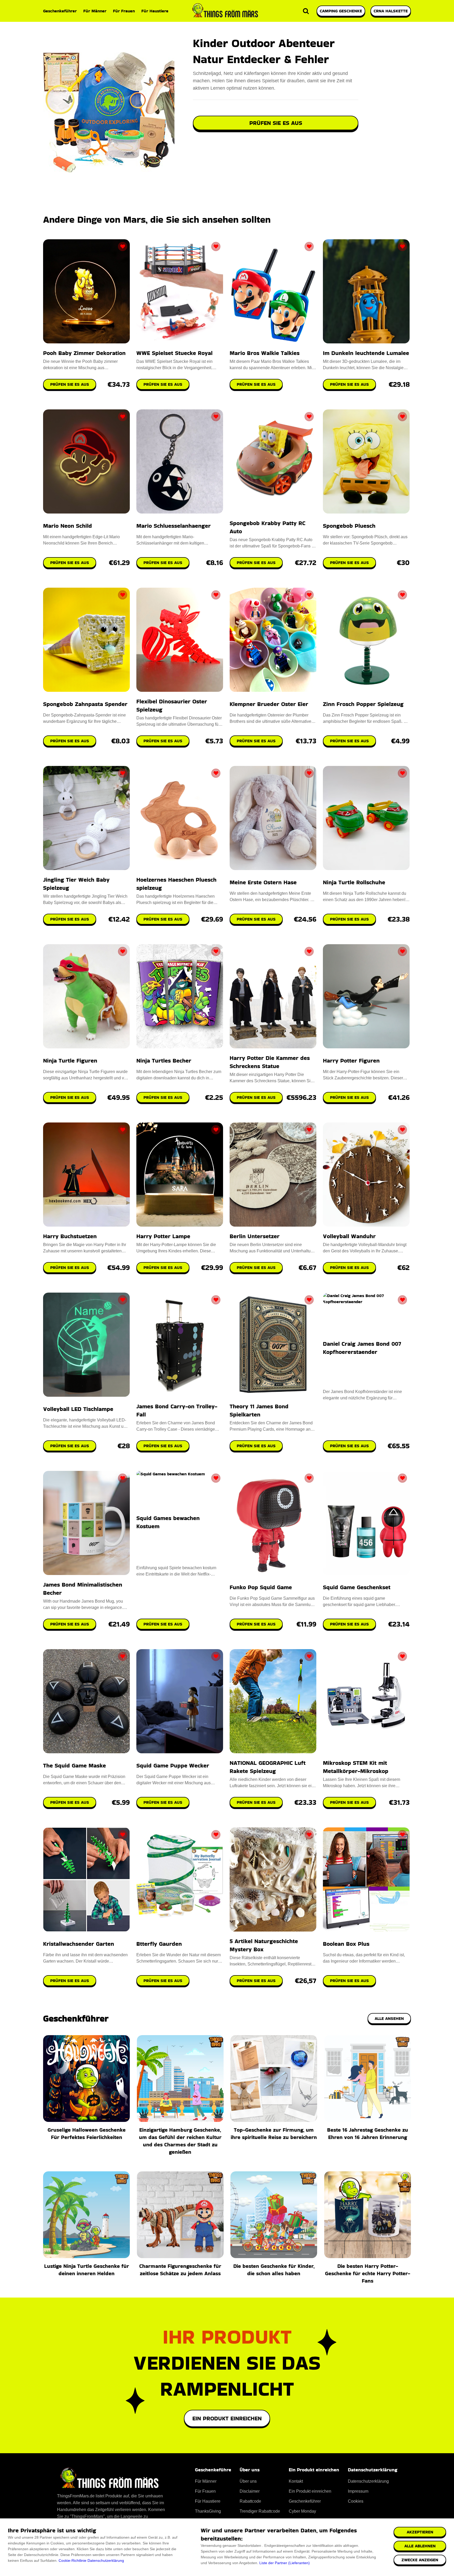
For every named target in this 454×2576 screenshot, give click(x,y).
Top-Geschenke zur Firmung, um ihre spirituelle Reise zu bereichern (274, 2133)
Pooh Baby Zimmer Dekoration (84, 353)
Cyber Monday (302, 2511)
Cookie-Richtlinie (73, 2560)
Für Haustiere (155, 11)
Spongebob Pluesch (349, 526)
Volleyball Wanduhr (349, 1236)
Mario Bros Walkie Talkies (265, 353)
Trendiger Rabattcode (260, 2511)
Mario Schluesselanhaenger (174, 526)
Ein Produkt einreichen (227, 2418)
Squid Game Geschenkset (357, 1587)
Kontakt (296, 2481)
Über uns (248, 2481)
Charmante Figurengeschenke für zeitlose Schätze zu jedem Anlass (180, 2270)
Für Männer (95, 11)
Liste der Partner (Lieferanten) (285, 2563)
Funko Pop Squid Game (261, 1587)
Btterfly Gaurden (159, 1944)
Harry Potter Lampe (163, 1236)
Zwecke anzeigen (420, 2560)
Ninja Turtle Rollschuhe (354, 882)
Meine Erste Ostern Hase (263, 882)
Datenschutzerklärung (106, 2560)
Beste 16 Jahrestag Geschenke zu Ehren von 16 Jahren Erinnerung (368, 2133)
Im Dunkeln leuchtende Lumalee (366, 353)
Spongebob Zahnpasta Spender (85, 704)
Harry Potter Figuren (351, 1061)
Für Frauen (124, 11)
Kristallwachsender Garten (79, 1944)
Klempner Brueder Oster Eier (269, 704)
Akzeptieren (420, 2532)
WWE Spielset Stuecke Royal (174, 353)
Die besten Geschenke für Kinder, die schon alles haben (274, 2270)
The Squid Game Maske (74, 1765)
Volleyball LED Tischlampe (78, 1409)
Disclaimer (250, 2491)
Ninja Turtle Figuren (70, 1061)
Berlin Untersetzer (255, 1236)
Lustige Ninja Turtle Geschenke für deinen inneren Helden (87, 2270)
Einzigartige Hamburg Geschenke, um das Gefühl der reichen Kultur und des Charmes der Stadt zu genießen (180, 2141)
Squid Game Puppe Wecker (173, 1765)
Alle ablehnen (420, 2546)
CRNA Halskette (391, 11)
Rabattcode (250, 2501)
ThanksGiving (208, 2511)
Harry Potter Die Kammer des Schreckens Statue (270, 1062)
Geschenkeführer (60, 11)
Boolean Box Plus (346, 1944)
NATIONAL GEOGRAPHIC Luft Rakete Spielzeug (268, 1767)
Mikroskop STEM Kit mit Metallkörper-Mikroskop (356, 1767)
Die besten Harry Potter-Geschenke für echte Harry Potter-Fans (368, 2273)
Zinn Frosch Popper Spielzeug (363, 704)
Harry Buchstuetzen (70, 1236)
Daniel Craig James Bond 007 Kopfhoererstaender (362, 1348)
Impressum (358, 2491)
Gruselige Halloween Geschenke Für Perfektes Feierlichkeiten (87, 2133)
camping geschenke (341, 11)
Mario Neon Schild (68, 526)
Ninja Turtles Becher (164, 1061)
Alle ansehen (389, 2018)
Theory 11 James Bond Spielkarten (259, 1410)
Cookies (356, 2501)
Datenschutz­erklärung (368, 2481)
